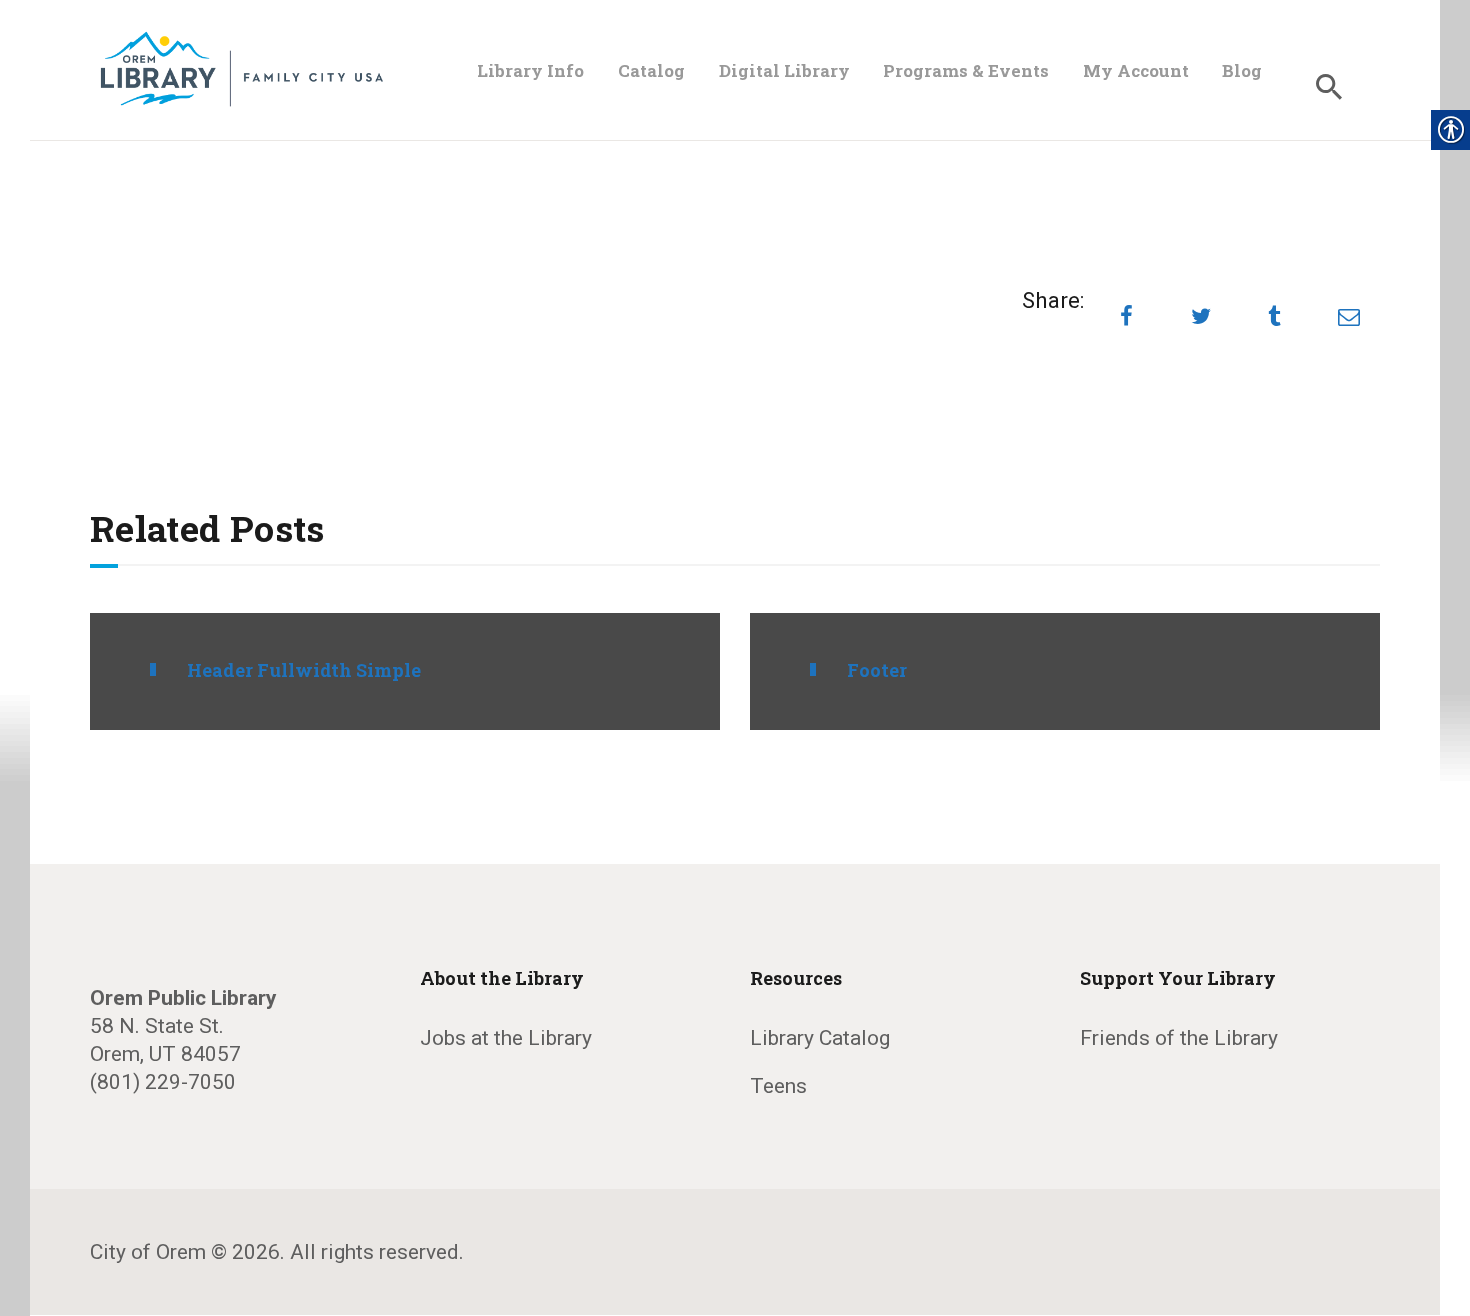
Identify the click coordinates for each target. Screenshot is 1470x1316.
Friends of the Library (1179, 1038)
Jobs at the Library (506, 1038)
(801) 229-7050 (163, 1082)
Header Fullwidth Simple (304, 670)
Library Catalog (820, 1038)
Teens (778, 1086)
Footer (877, 670)
